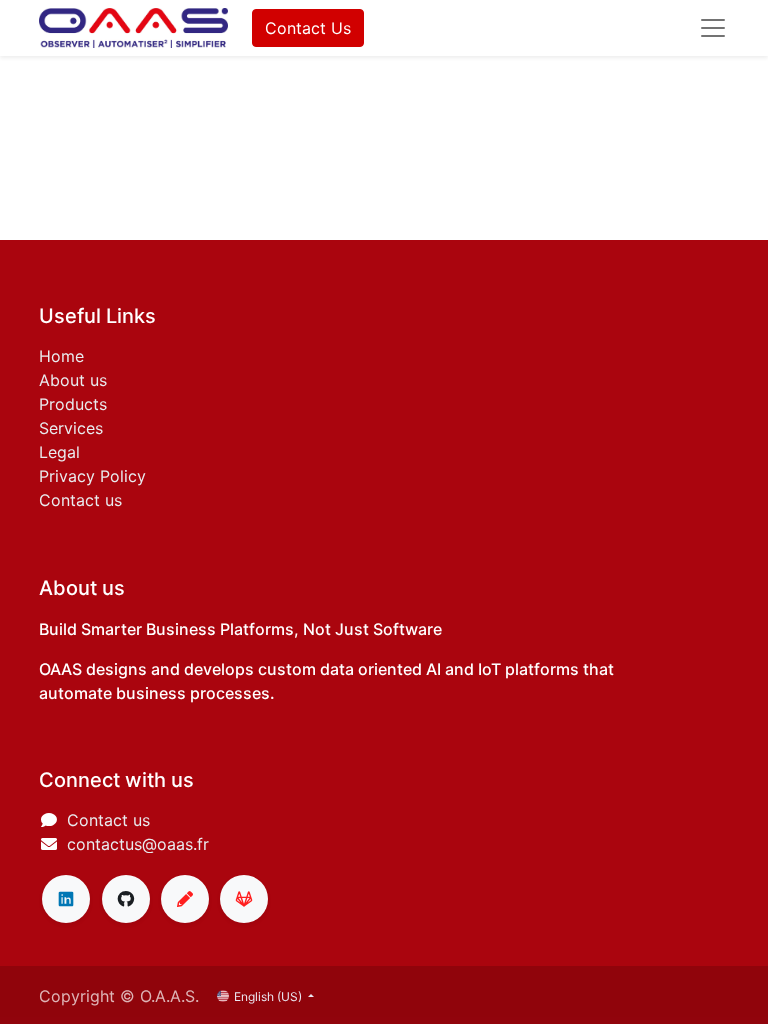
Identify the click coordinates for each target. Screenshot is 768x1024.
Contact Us (308, 28)
